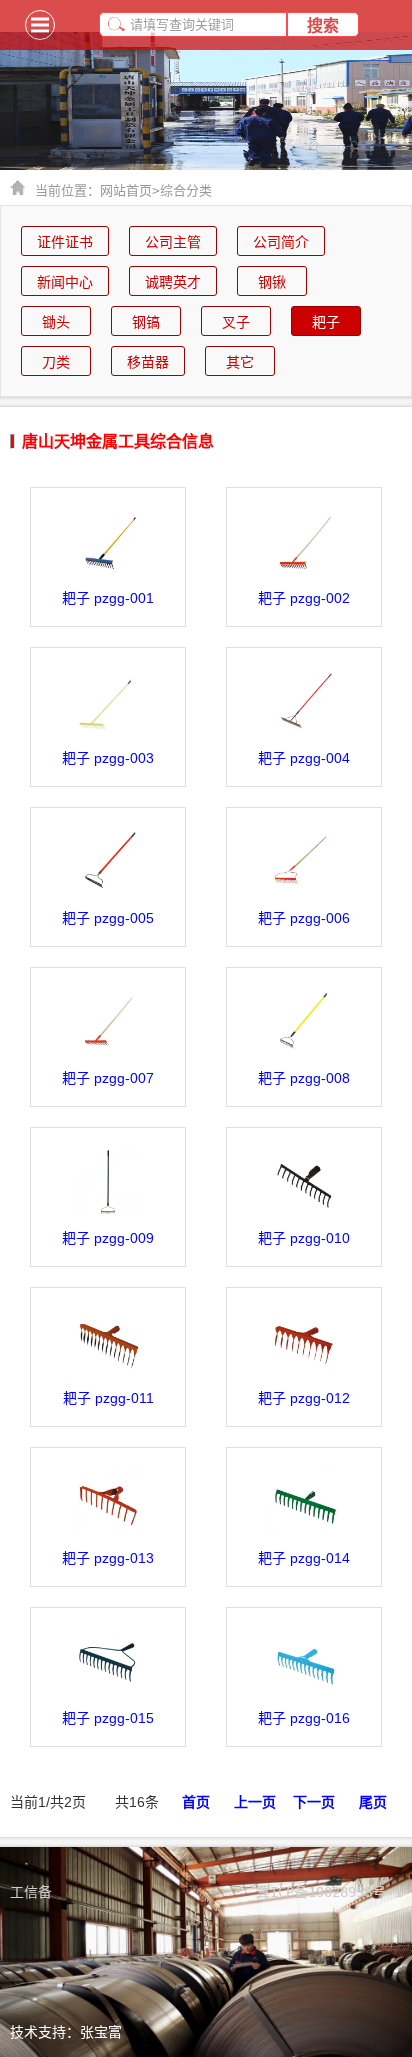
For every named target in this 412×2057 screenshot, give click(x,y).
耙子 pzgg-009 (108, 1238)
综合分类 (186, 190)
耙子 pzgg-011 (108, 1398)
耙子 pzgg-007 (108, 1078)
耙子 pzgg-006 (304, 918)
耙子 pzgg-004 (304, 758)
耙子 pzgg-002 (304, 598)
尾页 (373, 1802)
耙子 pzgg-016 (304, 1718)
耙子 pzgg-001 (108, 598)
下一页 (314, 1802)
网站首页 (130, 190)
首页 (196, 1802)
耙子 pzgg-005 (108, 918)
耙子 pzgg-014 (304, 1558)
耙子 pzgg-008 (304, 1078)
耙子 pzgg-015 (108, 1718)
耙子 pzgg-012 (304, 1398)
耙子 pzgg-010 (304, 1238)
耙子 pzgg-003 (108, 758)
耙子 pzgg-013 (108, 1558)
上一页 (255, 1802)
